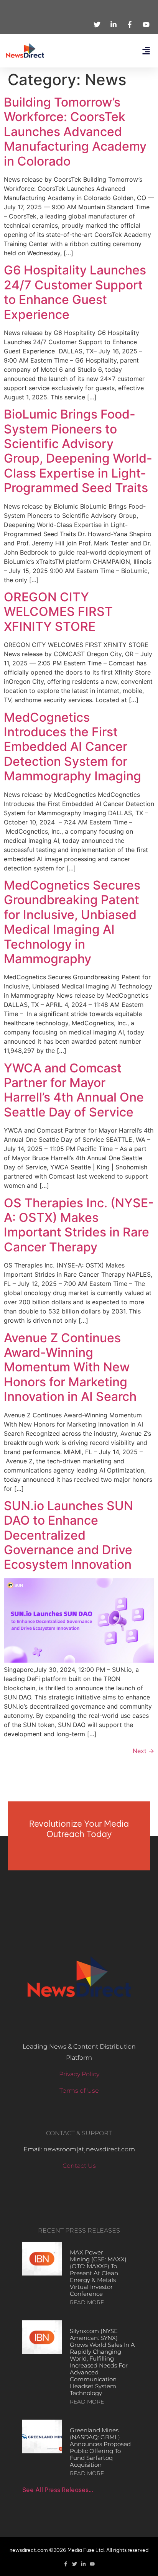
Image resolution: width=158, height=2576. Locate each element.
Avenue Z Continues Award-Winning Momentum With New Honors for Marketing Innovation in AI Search (70, 1367)
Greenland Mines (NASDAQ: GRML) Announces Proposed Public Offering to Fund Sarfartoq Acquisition (100, 2447)
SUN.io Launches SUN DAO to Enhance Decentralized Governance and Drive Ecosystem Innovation (68, 1535)
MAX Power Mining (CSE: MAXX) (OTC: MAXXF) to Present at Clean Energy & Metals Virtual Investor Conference (98, 2273)
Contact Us (79, 2166)
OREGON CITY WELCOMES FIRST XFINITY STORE (58, 612)
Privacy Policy (79, 2074)
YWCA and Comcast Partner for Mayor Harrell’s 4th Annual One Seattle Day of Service (74, 1090)
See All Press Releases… (58, 2490)
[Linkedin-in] (83, 2564)
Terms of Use (79, 2091)
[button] (146, 51)
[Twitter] (75, 2564)
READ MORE (87, 2302)
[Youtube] (92, 2564)
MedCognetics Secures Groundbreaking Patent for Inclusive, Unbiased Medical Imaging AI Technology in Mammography (72, 922)
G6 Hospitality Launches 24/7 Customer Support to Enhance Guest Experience (75, 292)
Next (143, 1751)
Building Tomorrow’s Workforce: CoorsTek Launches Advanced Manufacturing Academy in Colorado (75, 132)
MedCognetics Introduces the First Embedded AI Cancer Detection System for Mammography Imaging (72, 747)
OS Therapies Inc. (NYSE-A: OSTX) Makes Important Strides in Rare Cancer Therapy (79, 1225)
